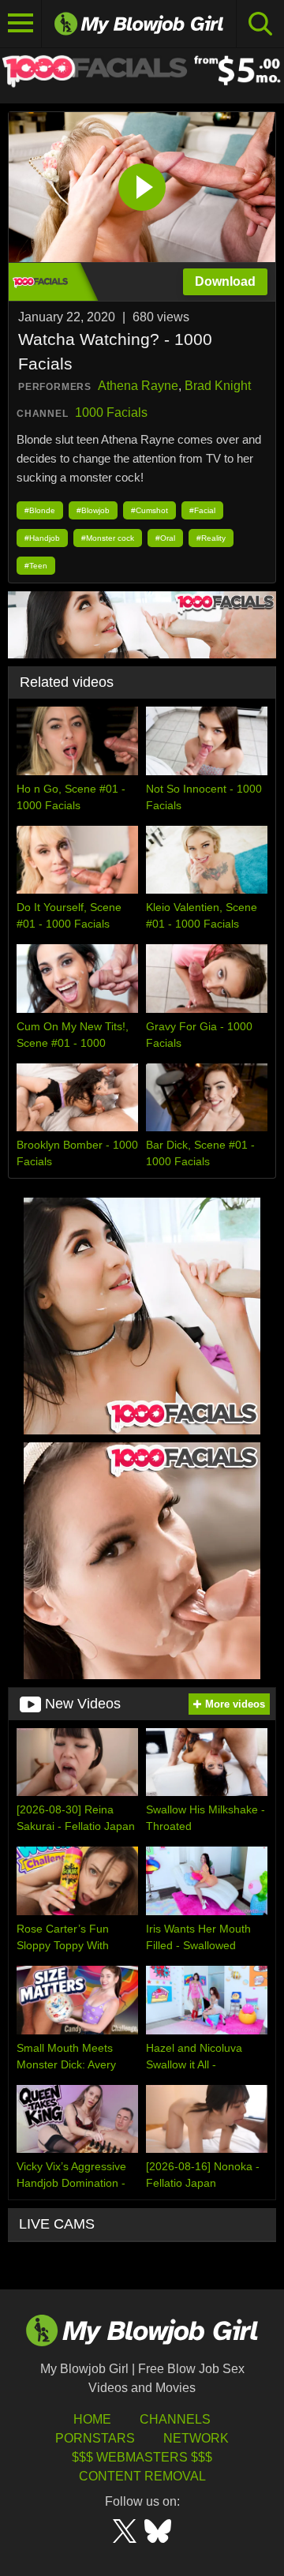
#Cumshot (149, 510)
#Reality (211, 538)
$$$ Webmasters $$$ (142, 2457)
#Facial (202, 510)
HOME (92, 2419)
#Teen (36, 566)
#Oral (165, 538)
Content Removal (142, 2476)
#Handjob (42, 538)
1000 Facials (111, 412)
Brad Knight (218, 386)
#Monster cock (108, 538)
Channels (175, 2419)
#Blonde (40, 510)
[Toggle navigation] (21, 24)
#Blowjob (93, 510)
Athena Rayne (138, 386)
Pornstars (95, 2438)
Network (196, 2438)
